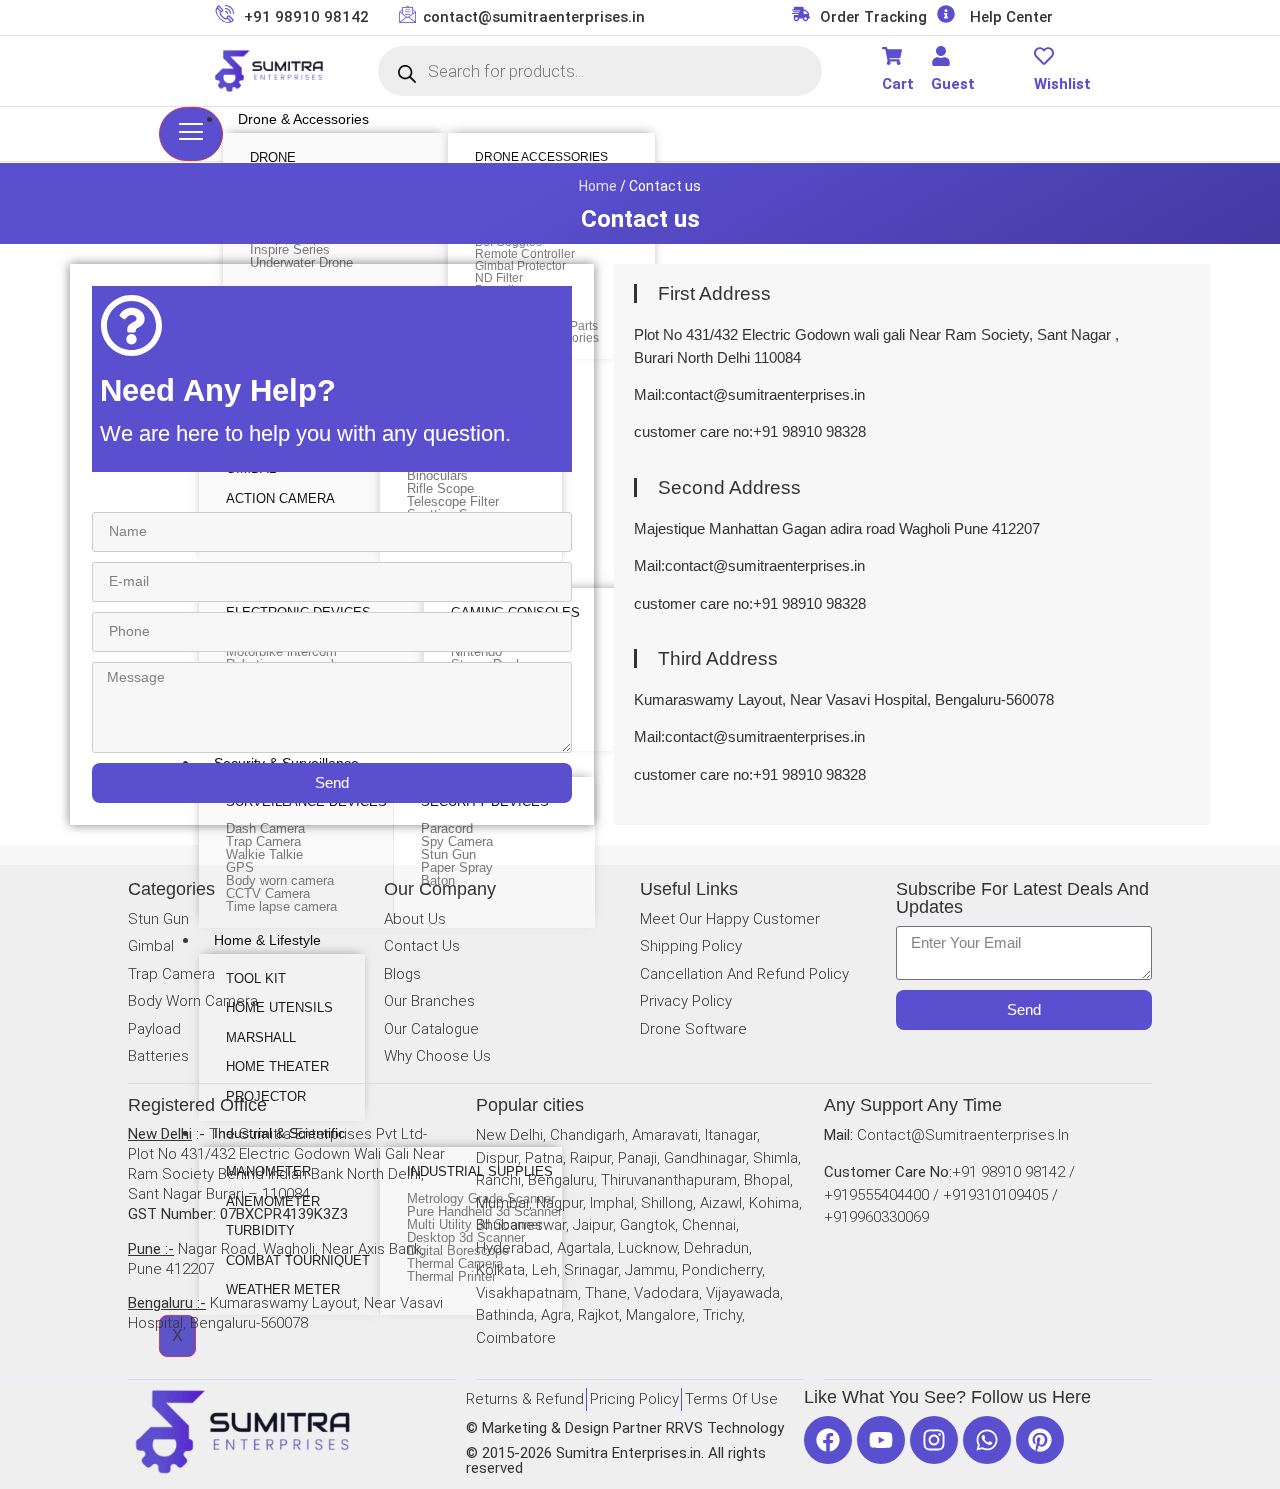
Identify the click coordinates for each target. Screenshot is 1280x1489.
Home (598, 186)
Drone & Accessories (303, 119)
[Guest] (941, 56)
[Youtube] (881, 1440)
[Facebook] (828, 1440)
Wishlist (1062, 84)
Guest (953, 84)
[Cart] (892, 56)
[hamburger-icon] (191, 134)
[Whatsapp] (987, 1440)
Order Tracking (873, 17)
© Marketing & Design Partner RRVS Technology (625, 1428)
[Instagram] (934, 1440)
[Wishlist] (1044, 56)
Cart (898, 84)
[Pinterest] (1040, 1440)
